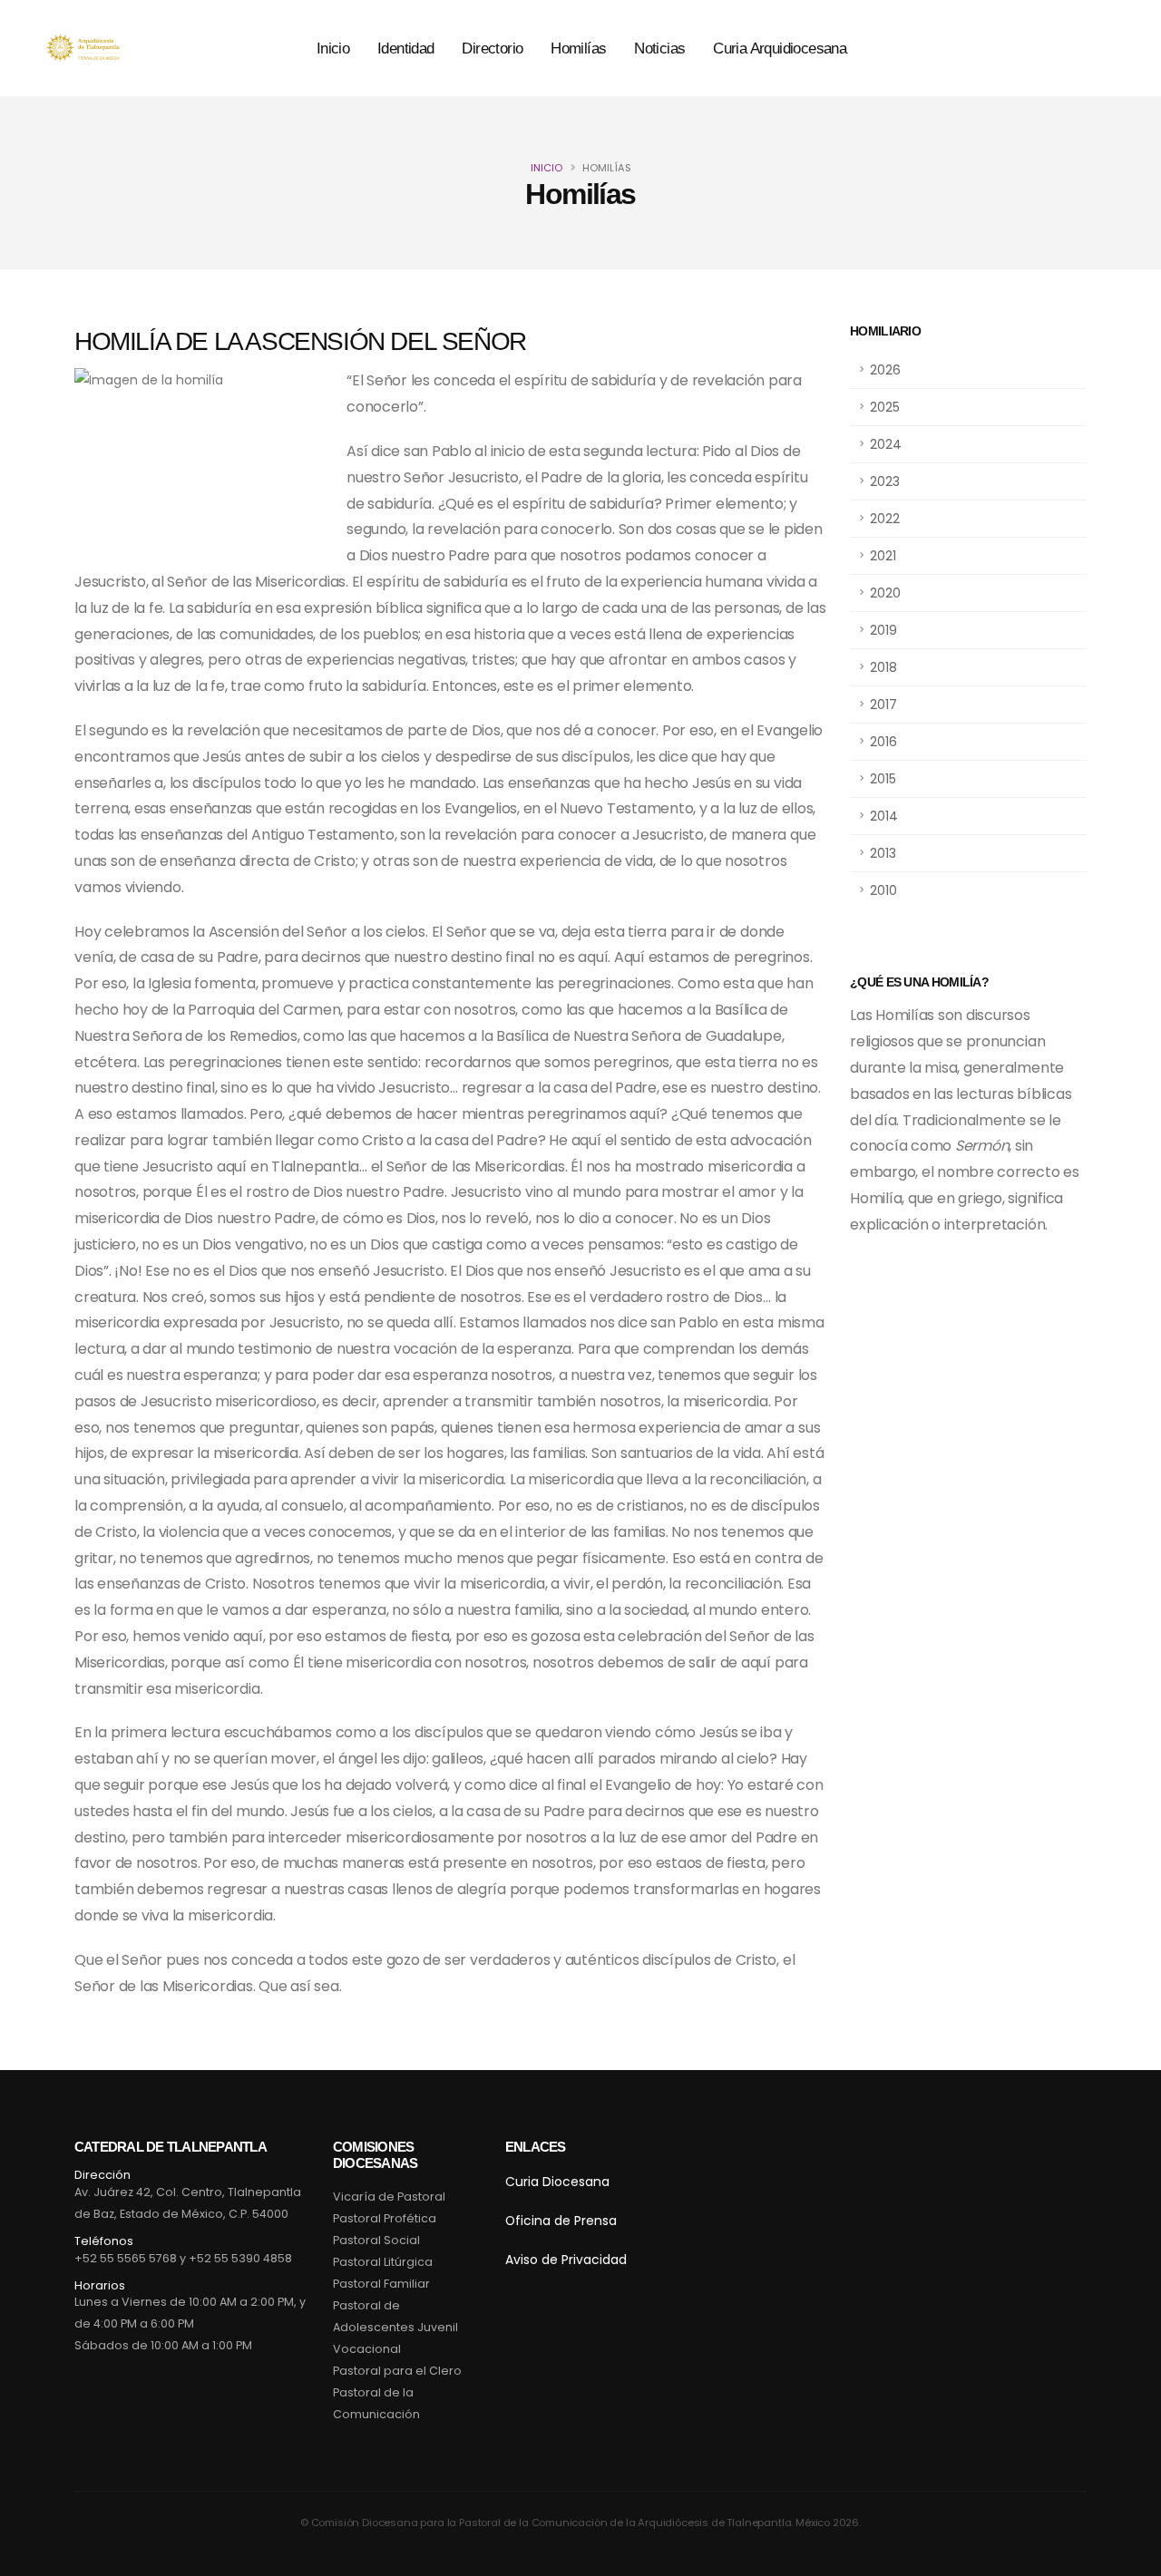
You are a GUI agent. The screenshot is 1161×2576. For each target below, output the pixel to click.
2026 (885, 370)
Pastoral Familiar (381, 2284)
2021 (883, 556)
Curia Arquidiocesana (780, 49)
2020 (885, 593)
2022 (885, 519)
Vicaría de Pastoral (389, 2197)
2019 (883, 630)
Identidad (406, 49)
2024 (886, 444)
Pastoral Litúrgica (383, 2262)
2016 (883, 742)
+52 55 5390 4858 (240, 2258)
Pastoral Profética (385, 2218)
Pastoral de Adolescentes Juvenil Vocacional (395, 2327)
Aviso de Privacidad (566, 2260)
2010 (883, 890)
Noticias (659, 49)
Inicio (333, 49)
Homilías (578, 49)
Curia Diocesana (557, 2182)
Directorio (492, 49)
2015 (883, 779)
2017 (883, 705)
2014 (884, 816)
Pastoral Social (376, 2240)
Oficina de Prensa (561, 2221)
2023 (885, 481)
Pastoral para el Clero (397, 2371)
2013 (883, 853)
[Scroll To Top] (1129, 2556)
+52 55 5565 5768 (126, 2258)
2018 (883, 667)
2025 (885, 407)
